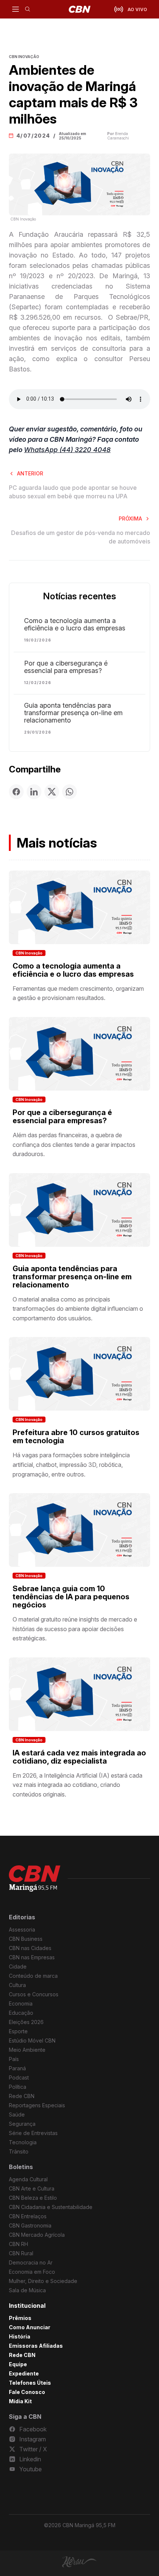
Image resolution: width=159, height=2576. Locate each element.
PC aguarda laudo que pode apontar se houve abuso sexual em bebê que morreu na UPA (73, 492)
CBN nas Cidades (30, 1948)
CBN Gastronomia (30, 2225)
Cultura (17, 1985)
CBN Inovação (29, 953)
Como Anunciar (30, 2327)
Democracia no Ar (31, 2262)
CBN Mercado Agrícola (37, 2235)
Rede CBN (22, 2096)
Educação (21, 2013)
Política (18, 2087)
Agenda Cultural (28, 2179)
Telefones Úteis (30, 2383)
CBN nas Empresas (32, 1957)
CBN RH (18, 2244)
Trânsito (19, 2151)
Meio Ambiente (27, 2050)
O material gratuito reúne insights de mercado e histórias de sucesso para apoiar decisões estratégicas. (75, 1629)
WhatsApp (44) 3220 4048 (67, 450)
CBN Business (26, 1939)
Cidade (18, 1966)
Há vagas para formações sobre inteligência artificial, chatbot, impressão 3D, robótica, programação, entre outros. (71, 1464)
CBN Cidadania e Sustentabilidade (51, 2207)
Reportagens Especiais (37, 2105)
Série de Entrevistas (33, 2133)
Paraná (17, 2068)
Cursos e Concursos (34, 1994)
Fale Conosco (27, 2392)
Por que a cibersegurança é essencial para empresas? (66, 667)
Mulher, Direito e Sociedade (43, 2281)
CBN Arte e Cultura (32, 2188)
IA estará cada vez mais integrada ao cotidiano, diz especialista (79, 1757)
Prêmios (20, 2318)
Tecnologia (23, 2142)
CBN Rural (21, 2253)
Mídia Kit (20, 2401)
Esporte (18, 2031)
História (20, 2336)
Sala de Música (27, 2290)
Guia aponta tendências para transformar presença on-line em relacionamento (73, 713)
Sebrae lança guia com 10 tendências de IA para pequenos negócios (71, 1597)
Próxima (130, 518)
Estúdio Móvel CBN (32, 2040)
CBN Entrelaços (28, 2216)
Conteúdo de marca (33, 1976)
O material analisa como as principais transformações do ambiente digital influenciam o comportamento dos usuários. (78, 1309)
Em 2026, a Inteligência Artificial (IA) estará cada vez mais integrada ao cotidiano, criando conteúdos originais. (77, 1785)
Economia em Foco (32, 2272)
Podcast (19, 2077)
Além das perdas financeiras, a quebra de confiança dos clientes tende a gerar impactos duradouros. (74, 1144)
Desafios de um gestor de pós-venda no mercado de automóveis (81, 537)
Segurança (22, 2124)
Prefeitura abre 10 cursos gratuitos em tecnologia (76, 1437)
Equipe (18, 2364)
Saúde (17, 2114)
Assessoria (22, 1930)
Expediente (24, 2373)
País (14, 2059)
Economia (21, 2003)
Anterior (30, 473)
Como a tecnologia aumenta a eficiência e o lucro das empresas (75, 624)
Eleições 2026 (26, 2022)
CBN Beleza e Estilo (33, 2198)
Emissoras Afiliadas (36, 2346)
